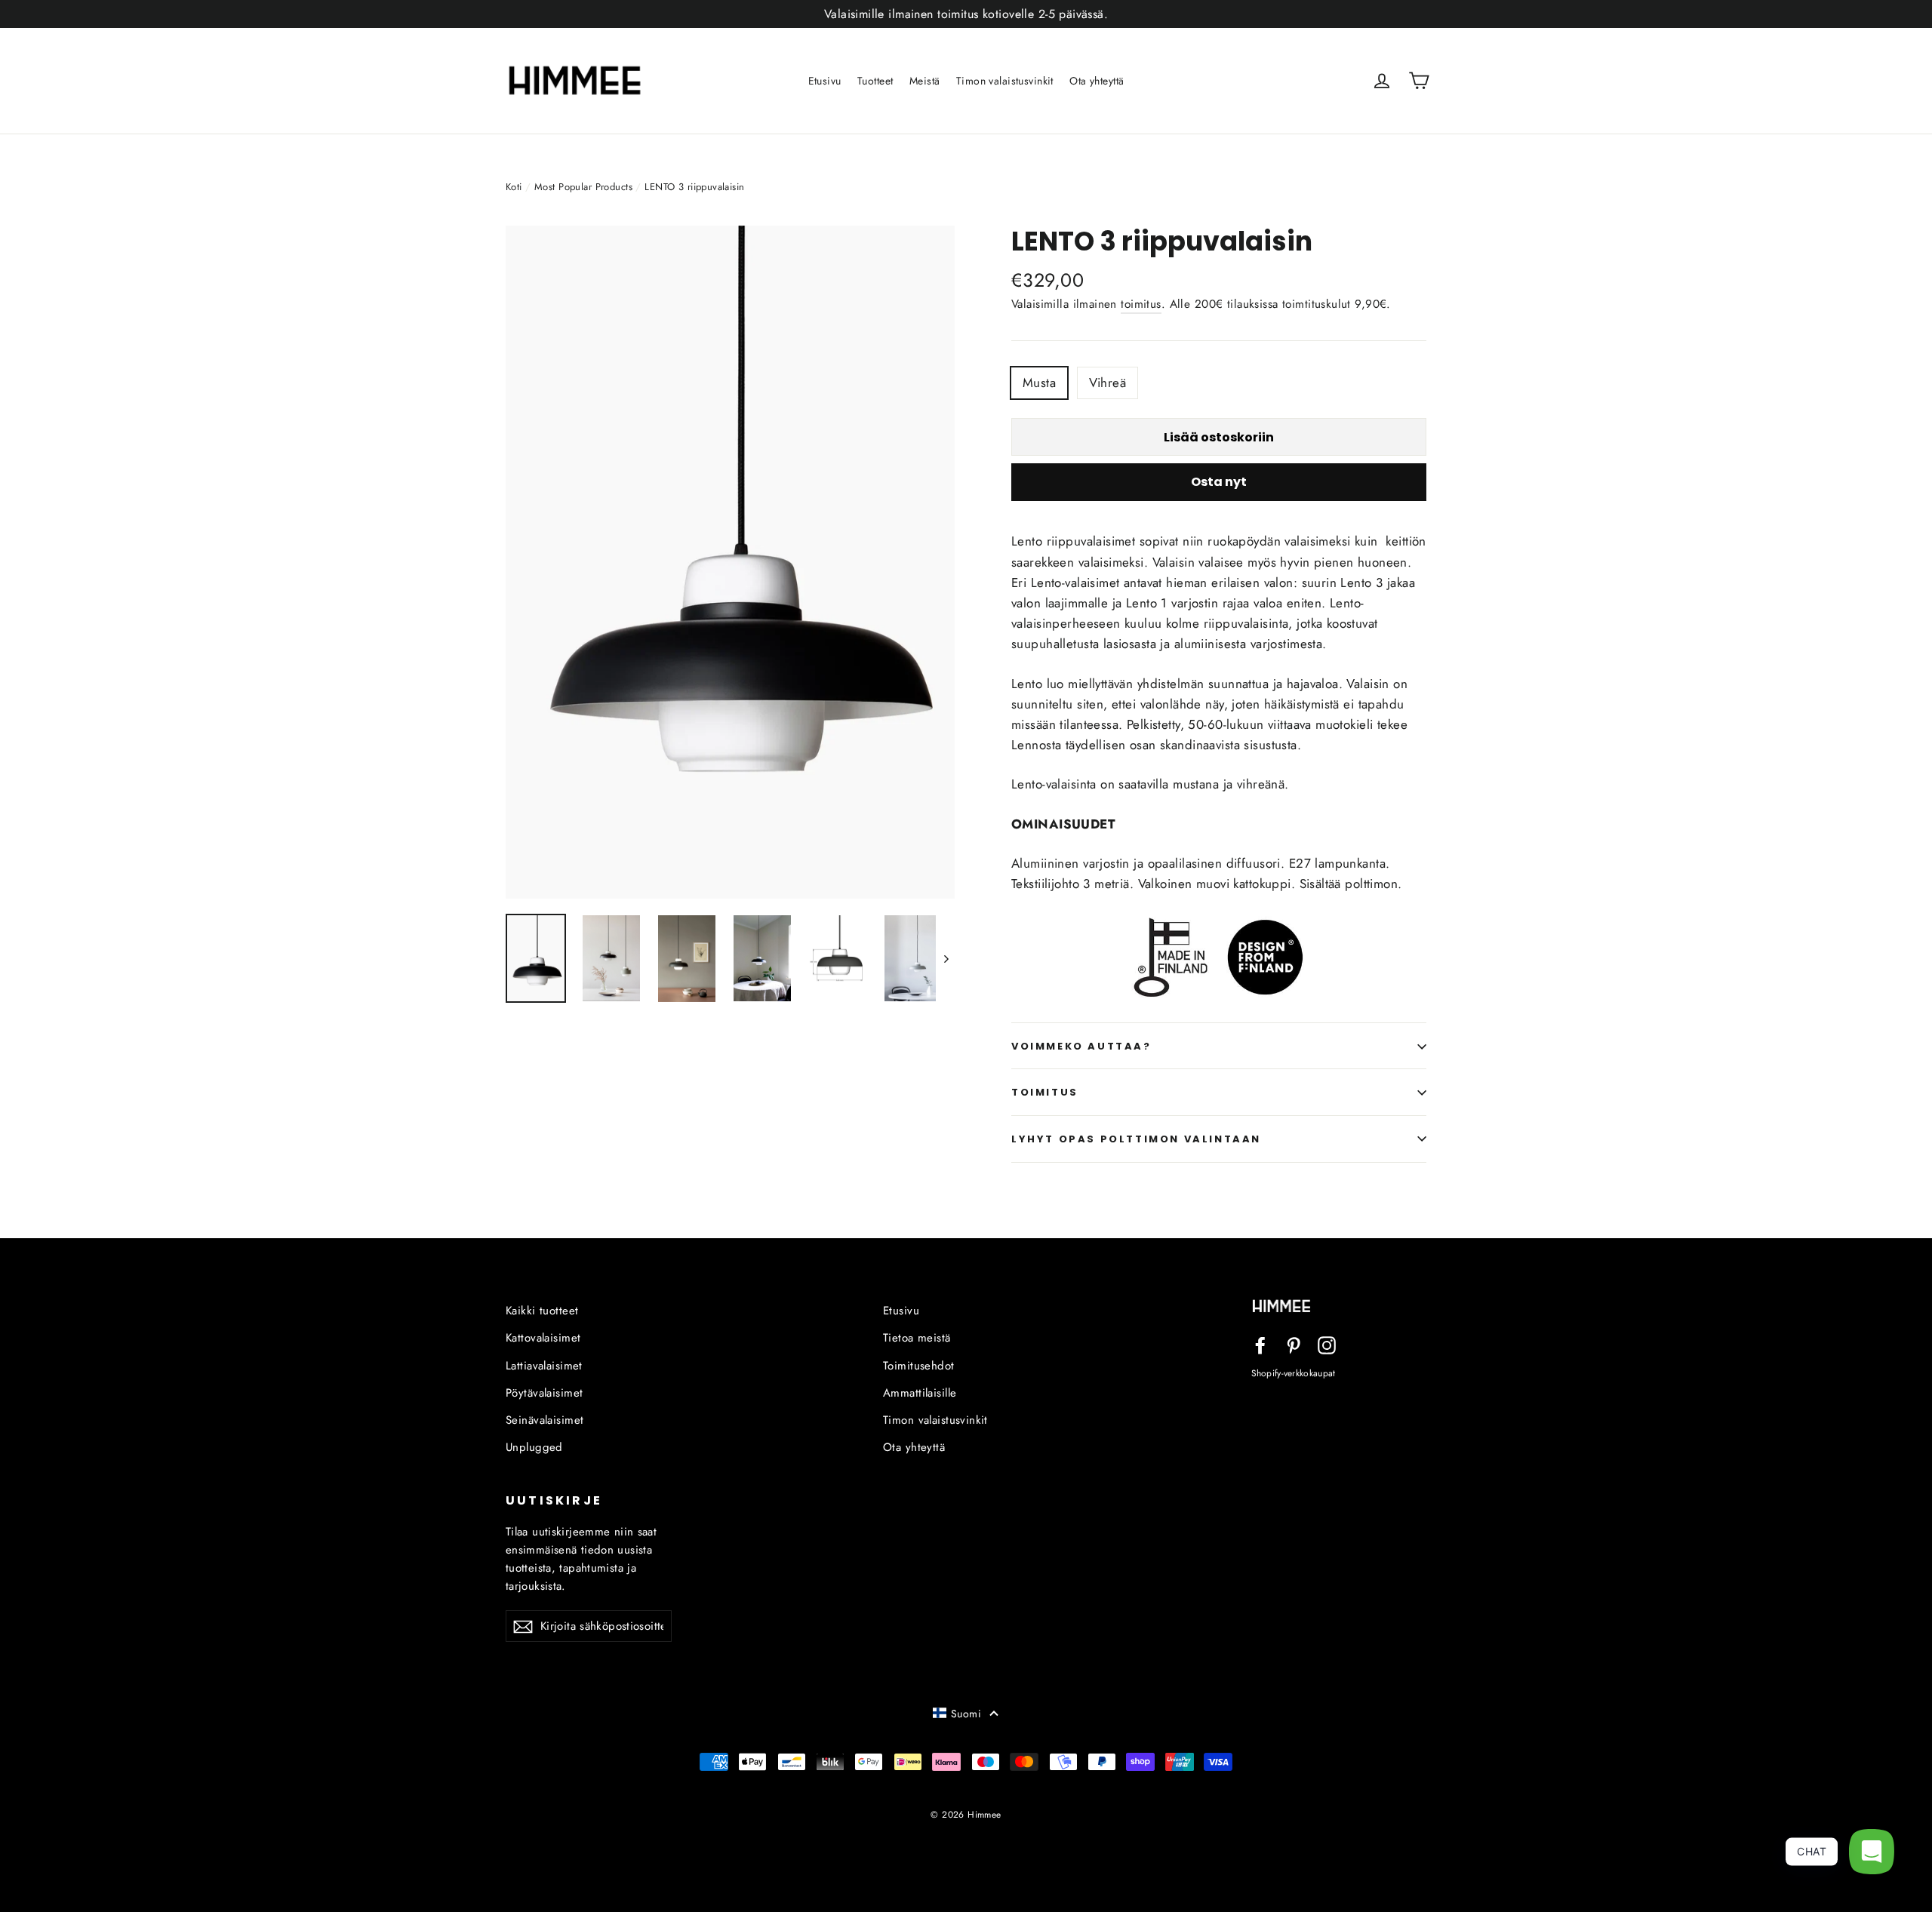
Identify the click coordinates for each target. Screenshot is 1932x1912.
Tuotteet (875, 81)
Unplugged (534, 1447)
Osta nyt (1219, 482)
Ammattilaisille (920, 1393)
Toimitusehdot (919, 1366)
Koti (514, 187)
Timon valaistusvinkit (1005, 81)
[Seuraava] (945, 959)
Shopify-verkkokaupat (1294, 1373)
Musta (1039, 383)
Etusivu (825, 81)
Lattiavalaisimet (544, 1366)
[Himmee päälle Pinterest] (1294, 1344)
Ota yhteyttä (1097, 81)
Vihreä (1108, 383)
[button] (966, 1714)
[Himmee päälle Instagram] (1327, 1344)
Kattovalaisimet (543, 1338)
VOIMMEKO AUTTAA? (1081, 1046)
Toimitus (1045, 1092)
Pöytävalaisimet (544, 1393)
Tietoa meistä (917, 1338)
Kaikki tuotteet (542, 1311)
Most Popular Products (583, 187)
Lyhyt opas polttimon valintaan (1136, 1139)
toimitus (1141, 304)
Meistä (925, 81)
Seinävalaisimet (545, 1420)
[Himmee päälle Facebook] (1260, 1344)
